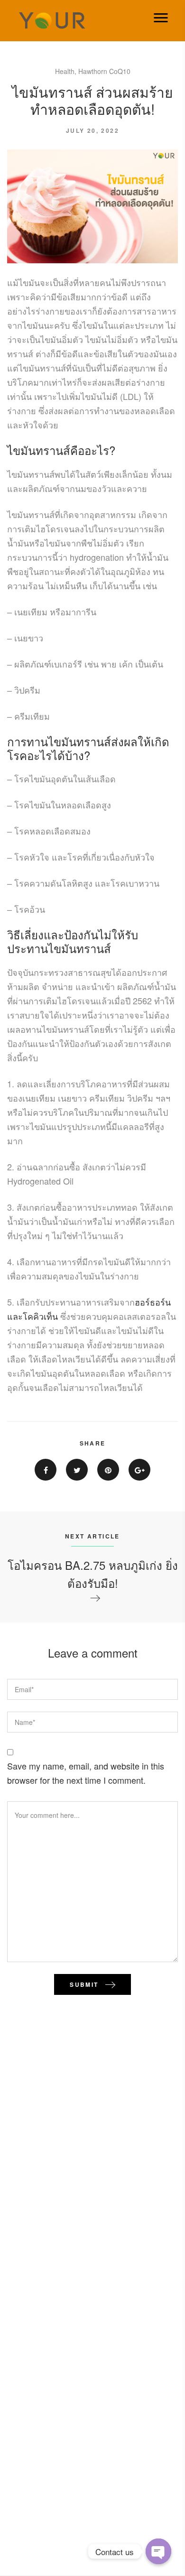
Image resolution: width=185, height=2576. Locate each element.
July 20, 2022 (92, 130)
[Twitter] (77, 1470)
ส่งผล (124, 741)
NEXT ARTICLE (92, 1536)
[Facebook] (46, 1470)
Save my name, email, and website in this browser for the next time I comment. (86, 1773)
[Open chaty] (158, 2551)
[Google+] (139, 1470)
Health (65, 71)
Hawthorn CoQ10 (104, 71)
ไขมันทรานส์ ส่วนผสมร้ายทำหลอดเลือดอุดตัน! (92, 100)
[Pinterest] (108, 1470)
